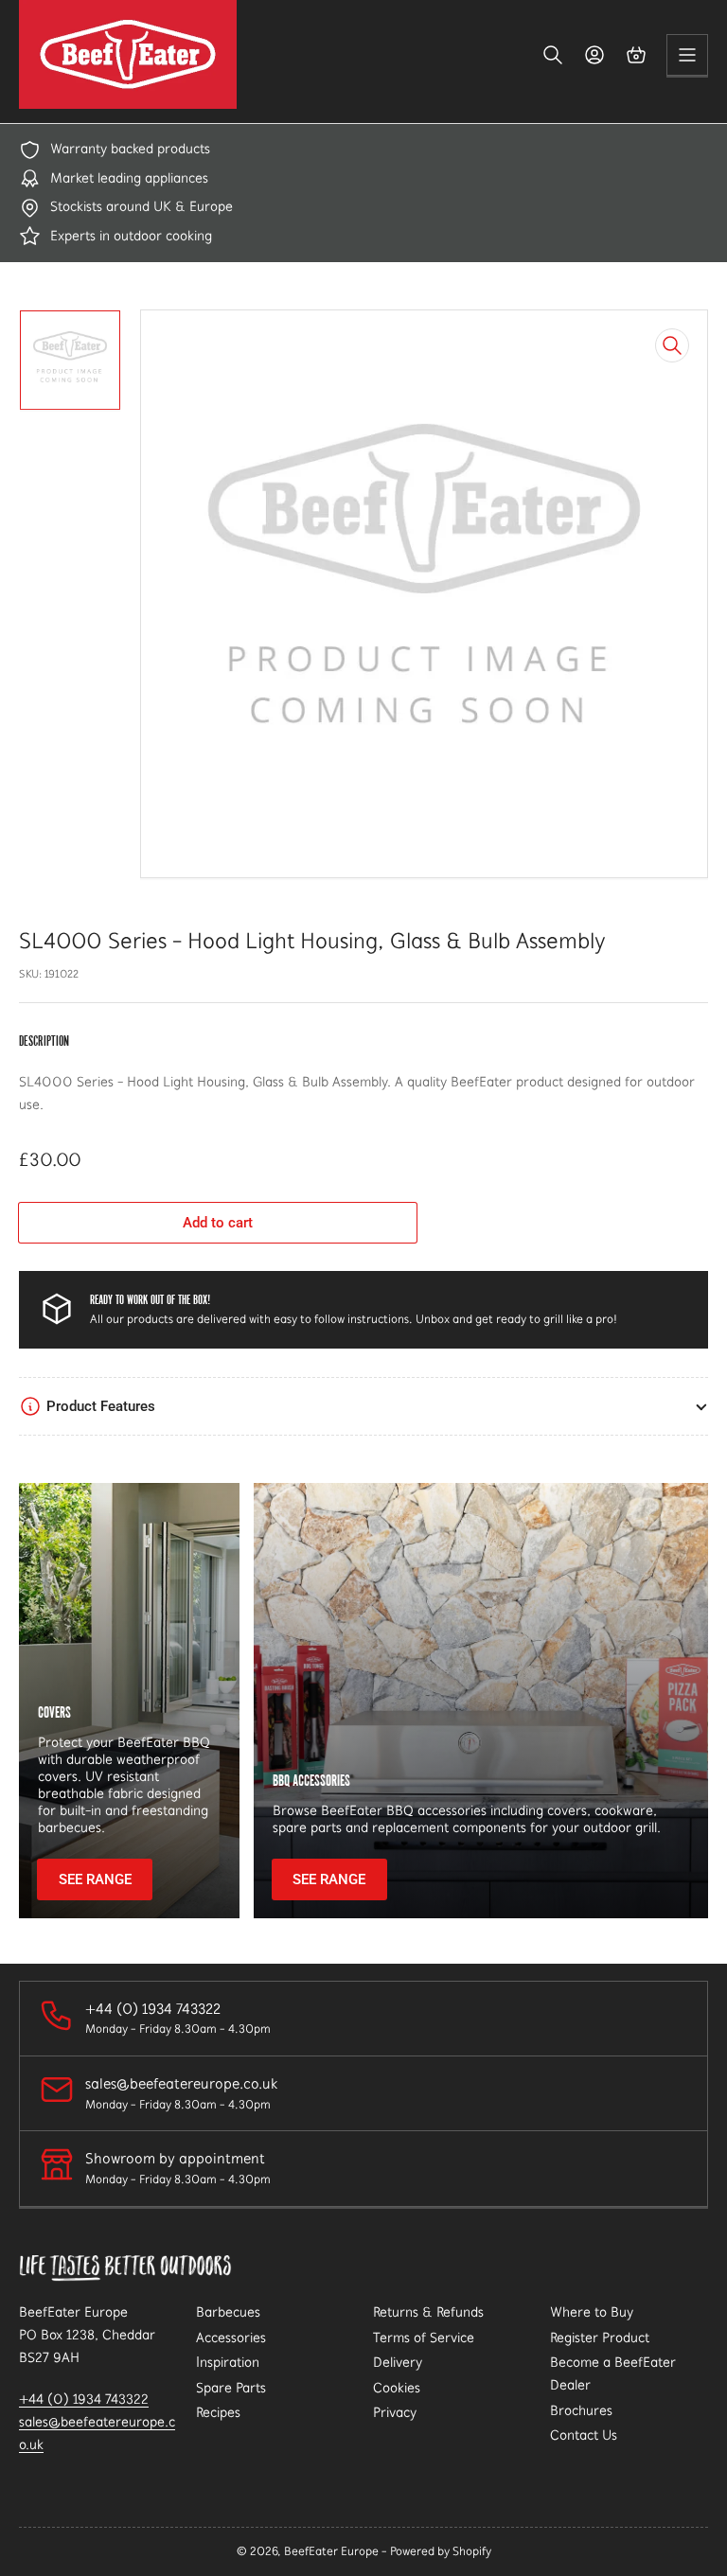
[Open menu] (687, 55)
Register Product (600, 2338)
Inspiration (228, 2362)
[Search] (553, 55)
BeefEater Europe (331, 2551)
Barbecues (228, 2312)
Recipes (218, 2412)
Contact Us (584, 2435)
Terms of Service (424, 2338)
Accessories (231, 2338)
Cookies (397, 2388)
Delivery (398, 2362)
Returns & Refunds (428, 2312)
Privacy (395, 2412)
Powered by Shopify (441, 2551)
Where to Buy (592, 2312)
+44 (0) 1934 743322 (84, 2399)
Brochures (581, 2410)
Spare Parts (231, 2388)
